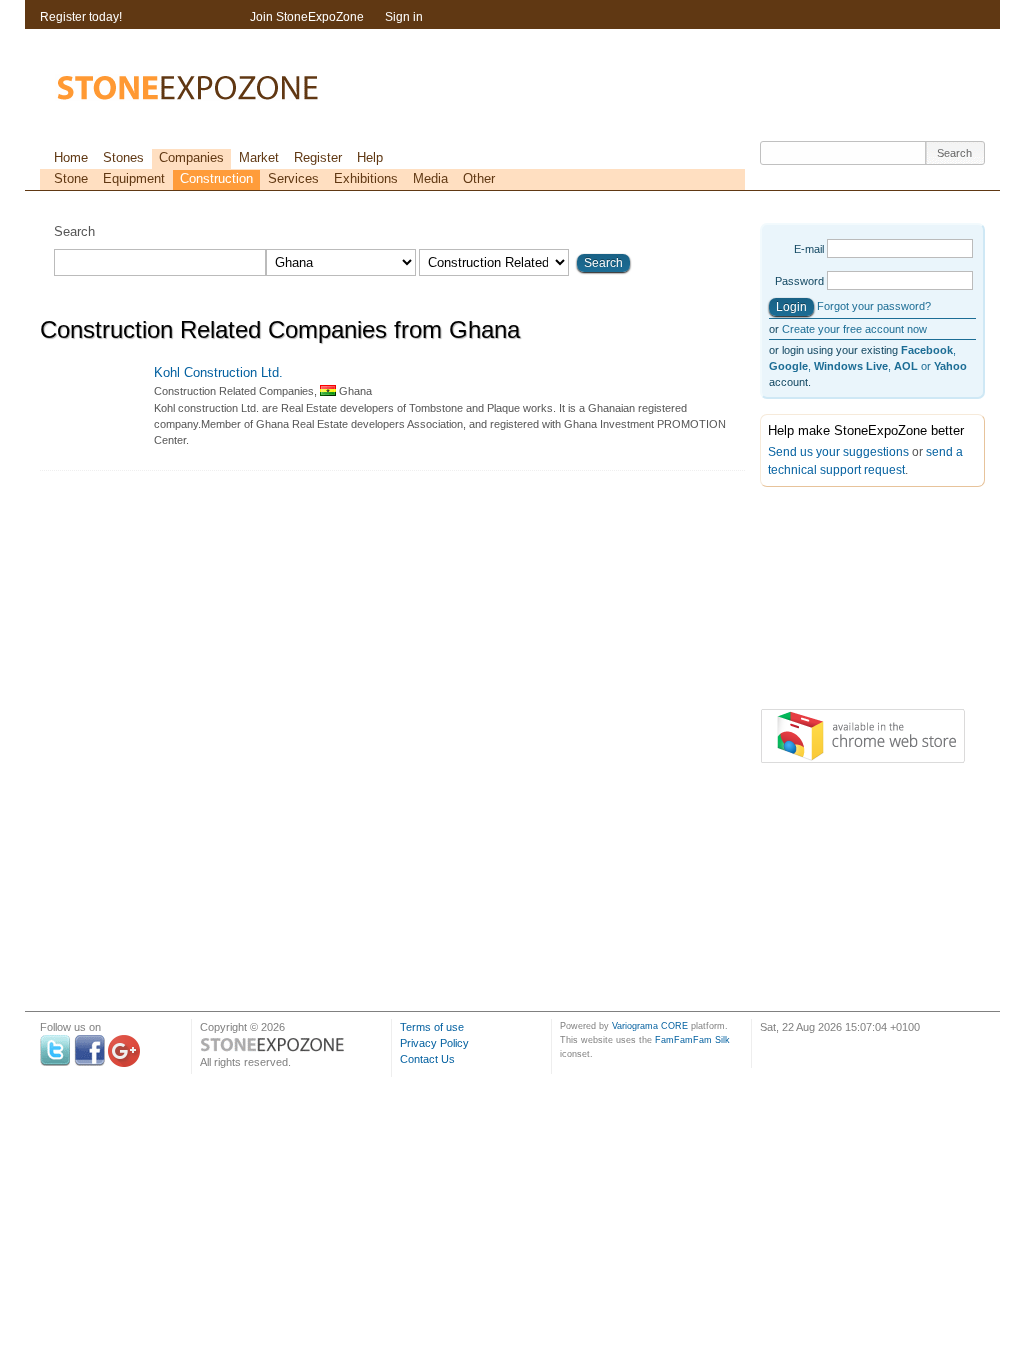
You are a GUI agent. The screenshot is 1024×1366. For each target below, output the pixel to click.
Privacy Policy (434, 1043)
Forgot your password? (874, 306)
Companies (191, 157)
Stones (123, 157)
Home (71, 157)
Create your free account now (854, 329)
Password (799, 281)
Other (479, 178)
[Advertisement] (860, 602)
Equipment (134, 178)
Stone (71, 178)
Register (318, 157)
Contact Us (427, 1059)
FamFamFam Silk (692, 1040)
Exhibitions (366, 178)
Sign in (404, 17)
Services (293, 178)
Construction (216, 178)
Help (370, 157)
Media (430, 178)
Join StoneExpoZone (307, 17)
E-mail (809, 249)
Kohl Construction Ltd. (218, 372)
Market (259, 157)
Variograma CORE (650, 1026)
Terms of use (432, 1027)
